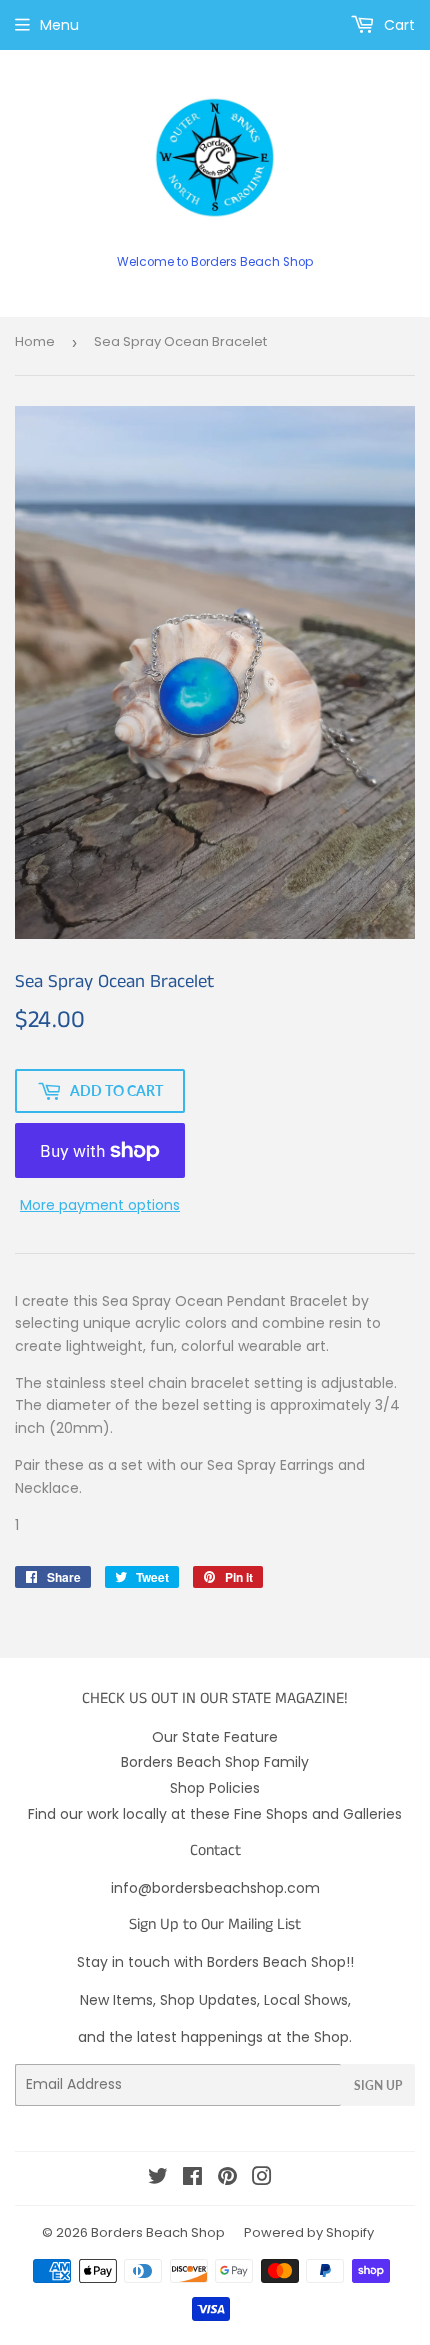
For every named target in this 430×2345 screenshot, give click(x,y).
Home (35, 341)
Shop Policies (215, 1788)
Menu (59, 25)
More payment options (100, 1205)
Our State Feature (215, 1737)
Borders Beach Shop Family (215, 1762)
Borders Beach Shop (158, 2232)
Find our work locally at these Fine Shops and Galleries (215, 1814)
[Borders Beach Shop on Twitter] (158, 2179)
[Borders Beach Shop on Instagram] (262, 2179)
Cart (397, 25)
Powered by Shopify (309, 2232)
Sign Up (378, 2085)
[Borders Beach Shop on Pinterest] (227, 2179)
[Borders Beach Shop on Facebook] (192, 2179)
